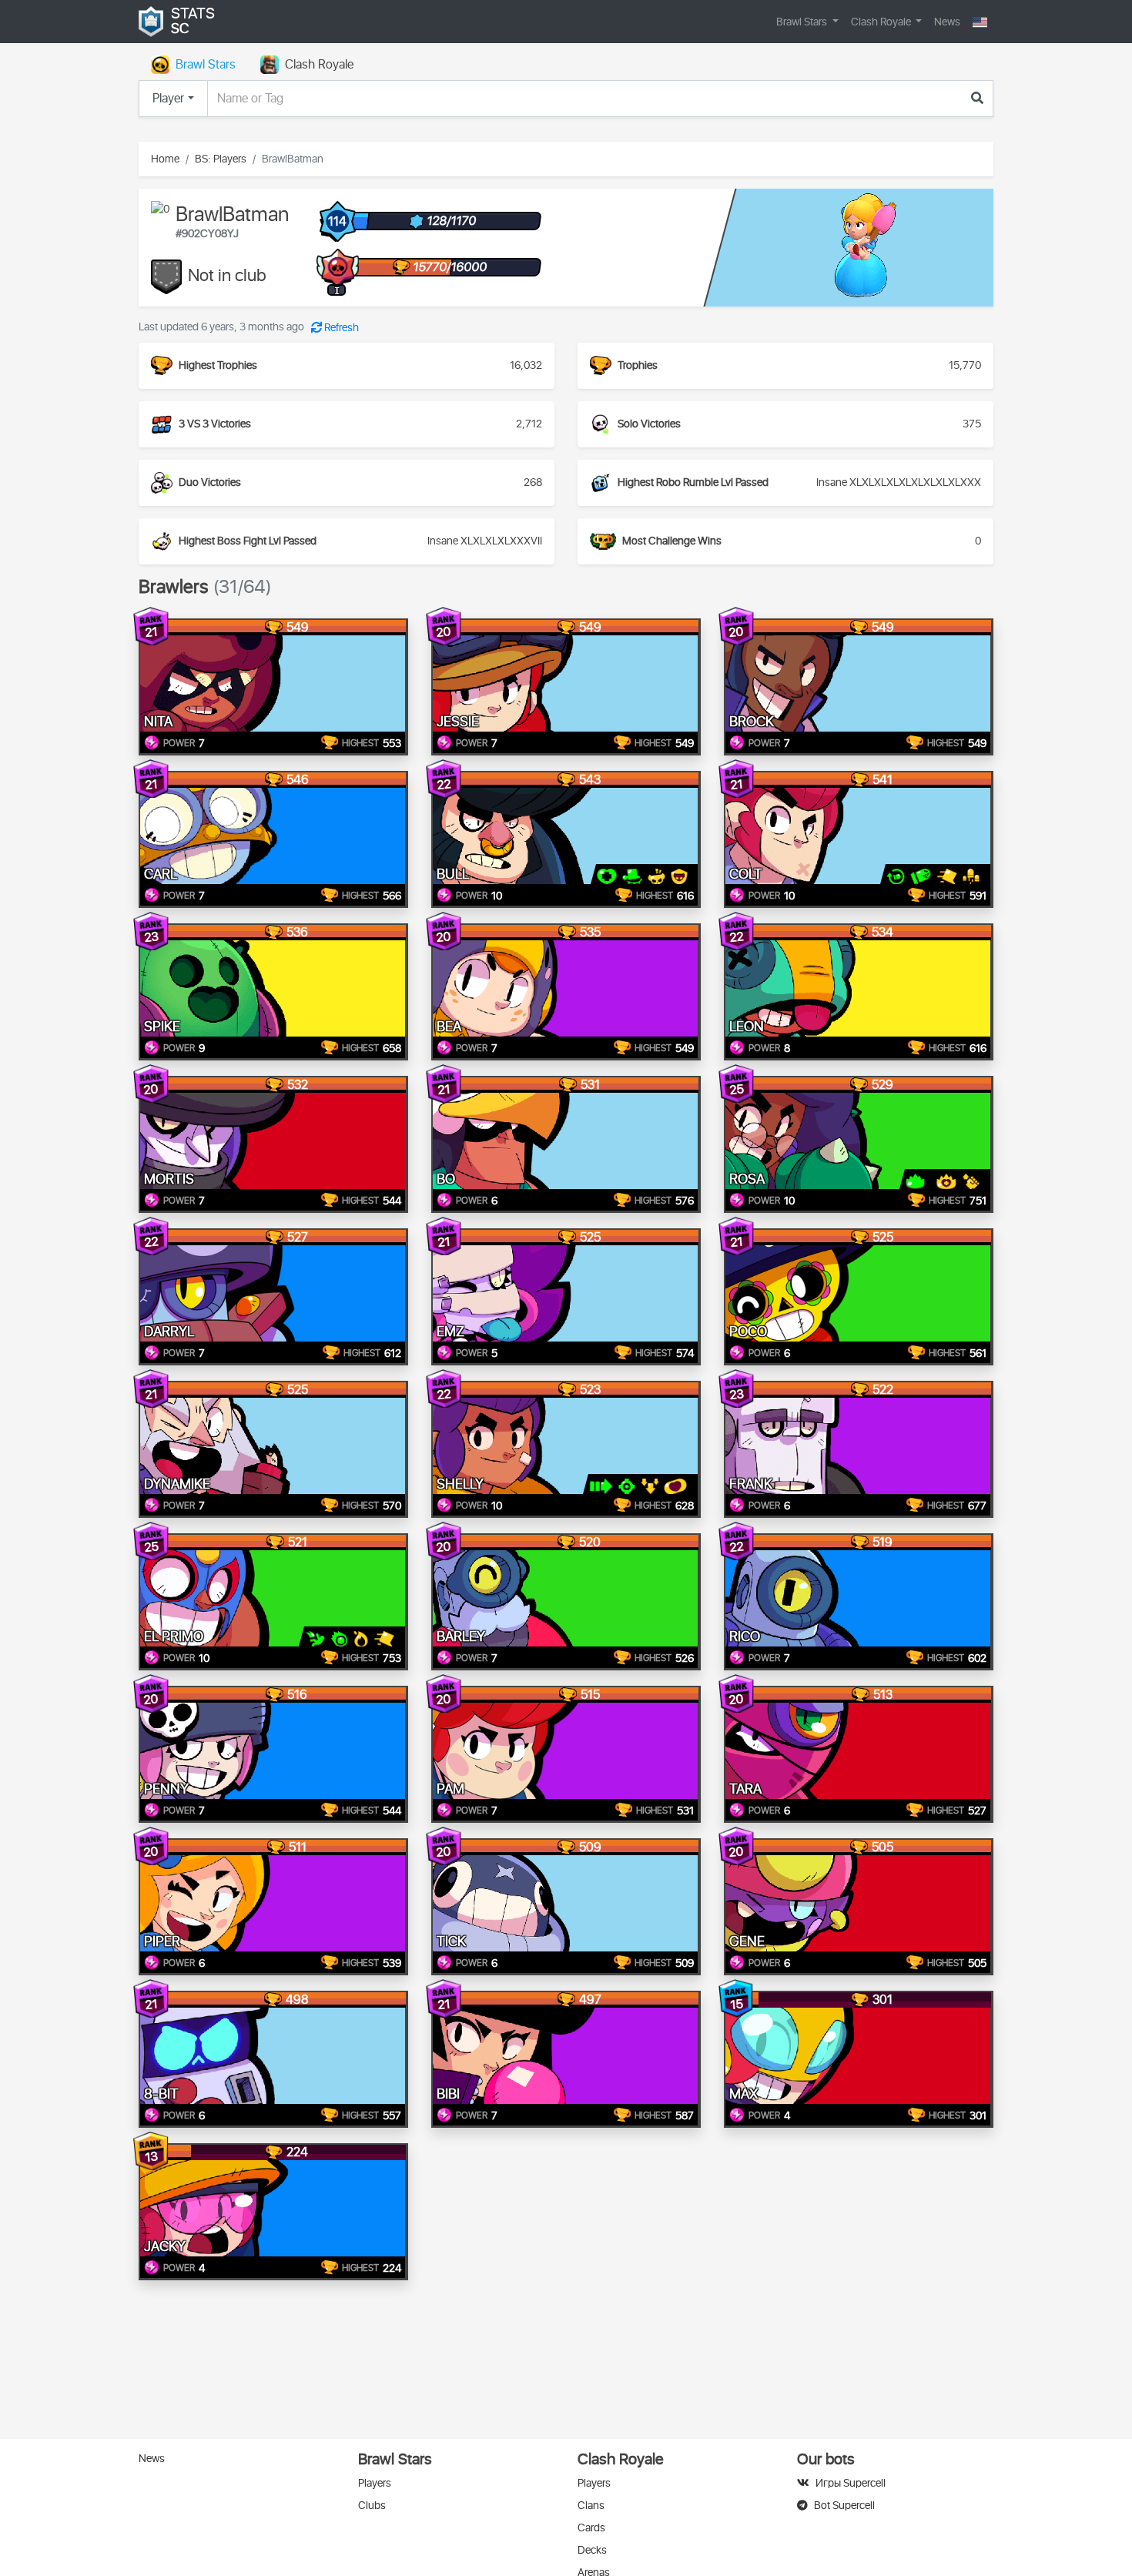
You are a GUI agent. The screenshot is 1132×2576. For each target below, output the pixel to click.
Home (165, 159)
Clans (591, 2506)
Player (168, 99)
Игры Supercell (851, 2483)
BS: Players (221, 159)
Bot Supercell (844, 2506)
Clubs (372, 2506)
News (947, 22)
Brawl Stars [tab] (206, 65)
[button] (980, 22)
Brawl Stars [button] (803, 22)
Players (375, 2483)
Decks (592, 2550)
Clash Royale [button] (882, 22)
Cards (591, 2528)
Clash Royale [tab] (319, 65)
